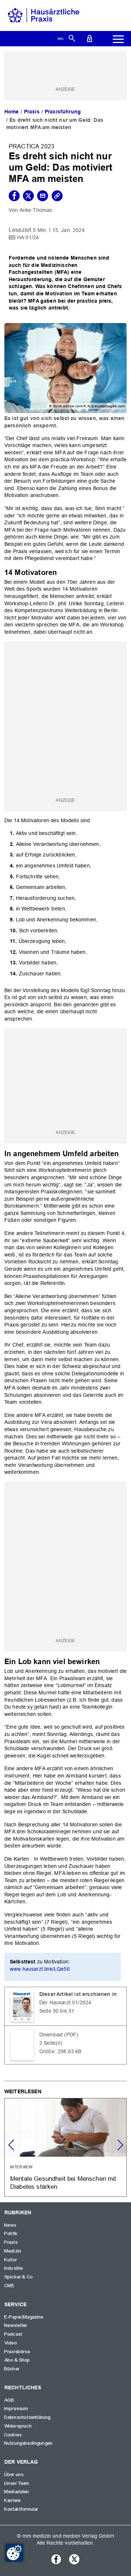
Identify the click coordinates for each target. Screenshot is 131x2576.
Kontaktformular (21, 2509)
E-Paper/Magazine (24, 2317)
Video (11, 2343)
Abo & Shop (17, 2360)
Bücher (12, 2369)
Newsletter (16, 2326)
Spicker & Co (19, 2277)
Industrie (14, 2268)
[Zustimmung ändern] (14, 2553)
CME (9, 2286)
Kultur (11, 2260)
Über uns (14, 2475)
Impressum (16, 2409)
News (11, 2225)
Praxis (32, 112)
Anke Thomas (36, 210)
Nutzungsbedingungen (29, 2443)
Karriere (13, 2501)
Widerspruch (18, 2426)
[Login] (90, 38)
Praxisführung (63, 112)
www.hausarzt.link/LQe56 (40, 1969)
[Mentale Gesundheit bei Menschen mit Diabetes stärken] (65, 2147)
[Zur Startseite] (44, 15)
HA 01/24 (28, 237)
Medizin (13, 2251)
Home (12, 112)
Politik (11, 2234)
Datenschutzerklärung (27, 2417)
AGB (9, 2400)
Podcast (13, 2334)
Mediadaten (17, 2492)
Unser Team (17, 2483)
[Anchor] (61, 572)
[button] (120, 2145)
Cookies (13, 2435)
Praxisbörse (17, 2352)
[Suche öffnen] (72, 38)
